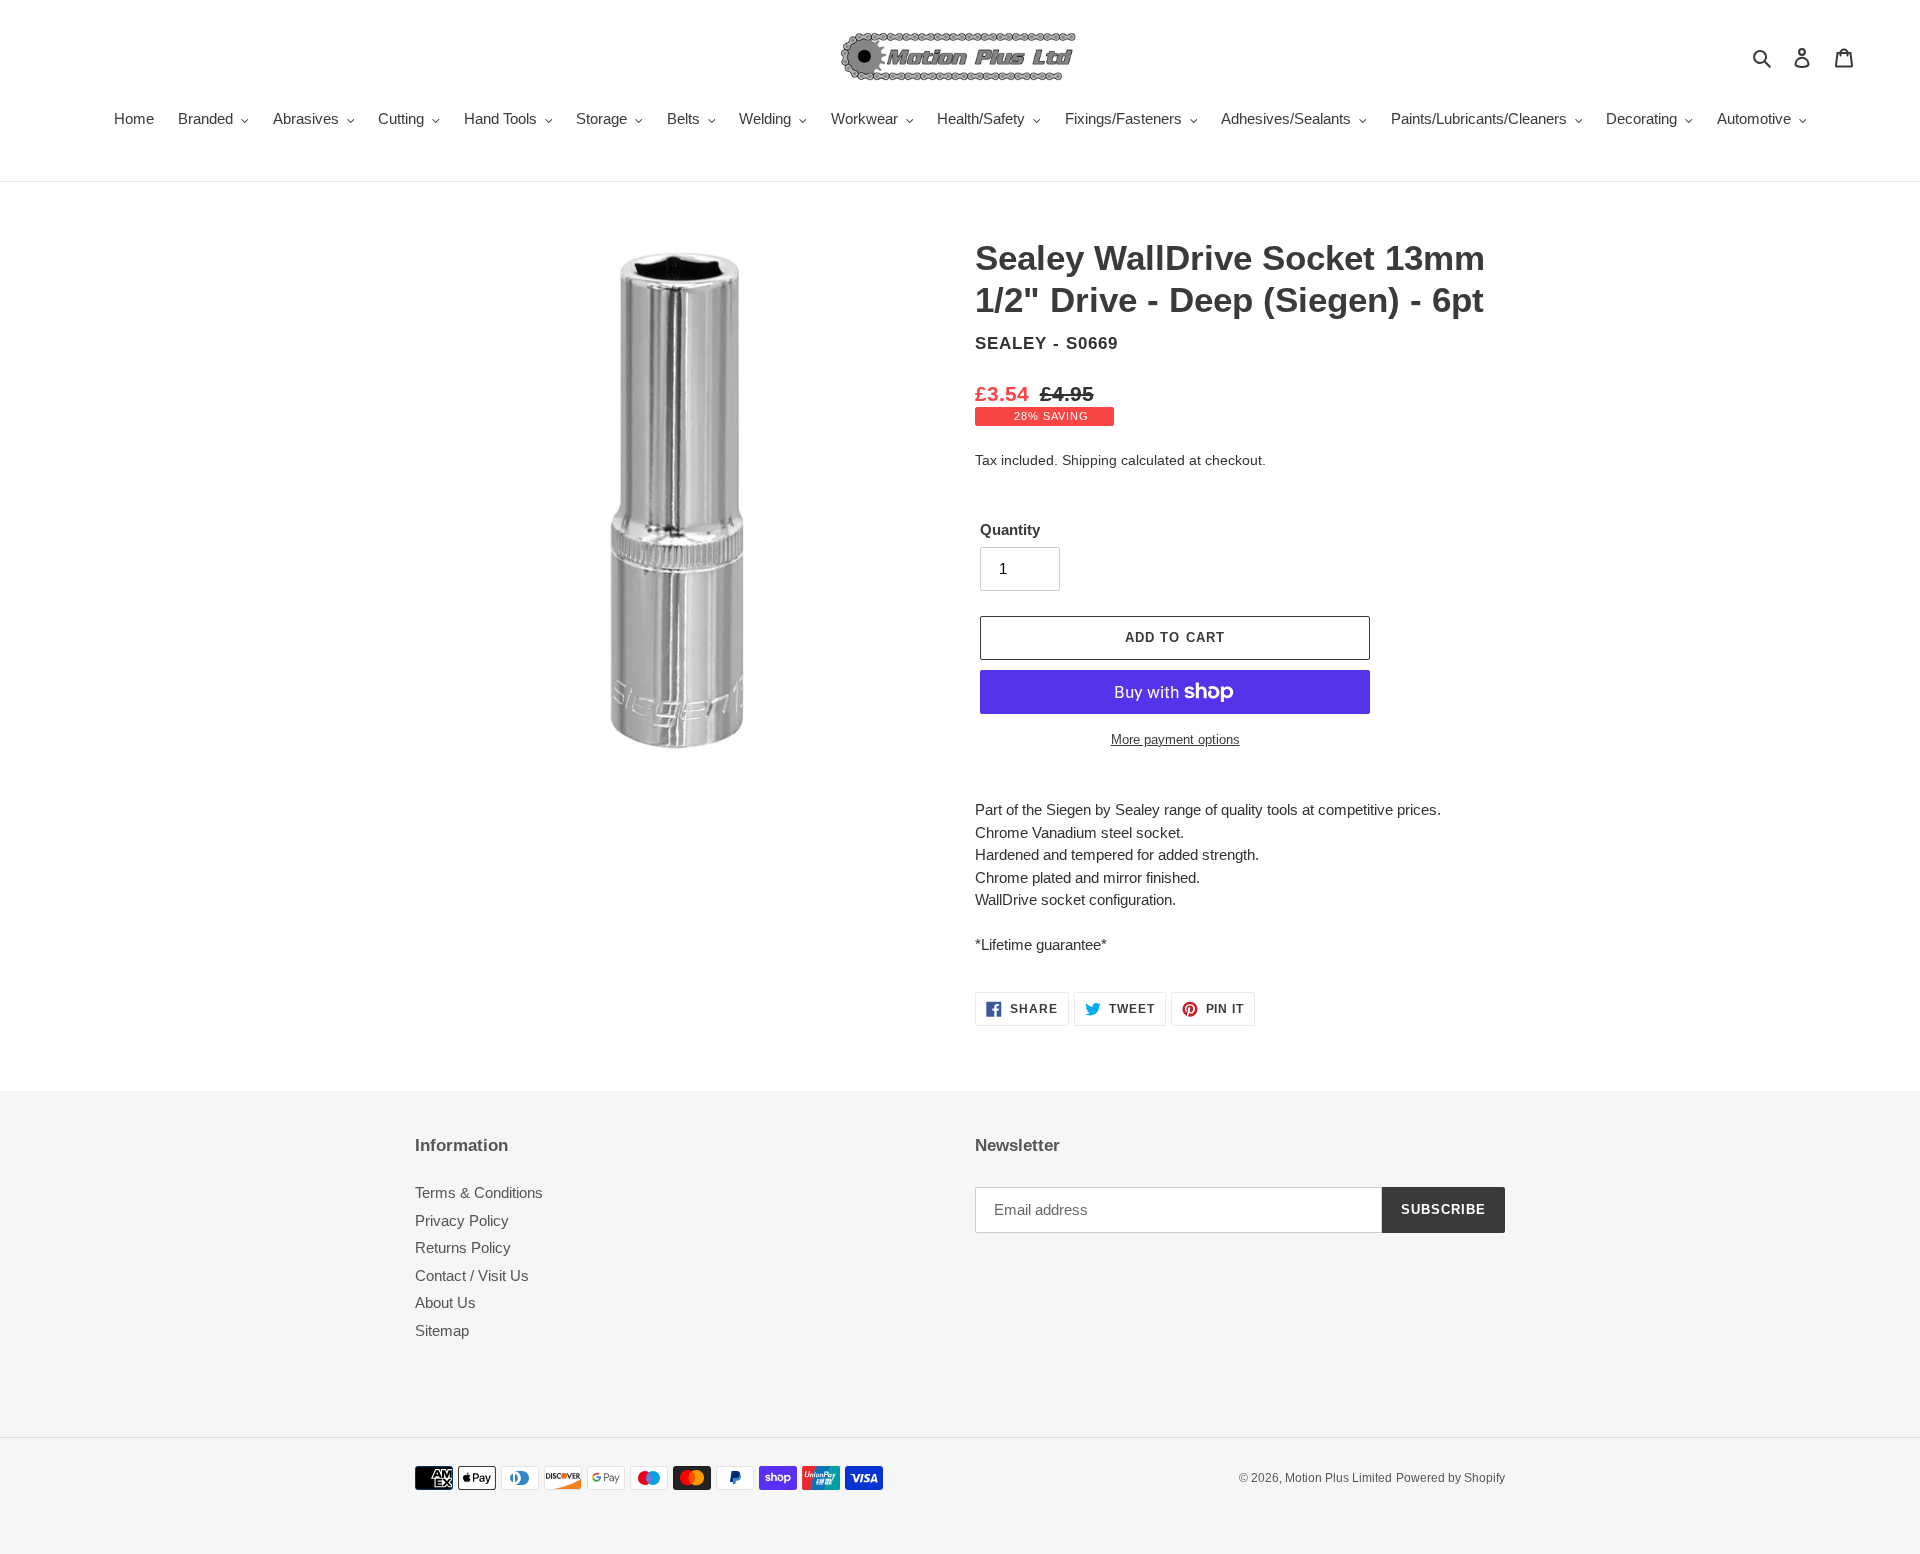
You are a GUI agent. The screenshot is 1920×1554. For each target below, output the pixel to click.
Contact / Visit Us (472, 1275)
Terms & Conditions (479, 1192)
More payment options (1175, 739)
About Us (445, 1302)
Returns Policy (463, 1247)
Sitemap (442, 1330)
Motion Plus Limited (1338, 1478)
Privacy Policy (462, 1220)
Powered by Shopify (1450, 1478)
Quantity (1010, 529)
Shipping (1089, 460)
